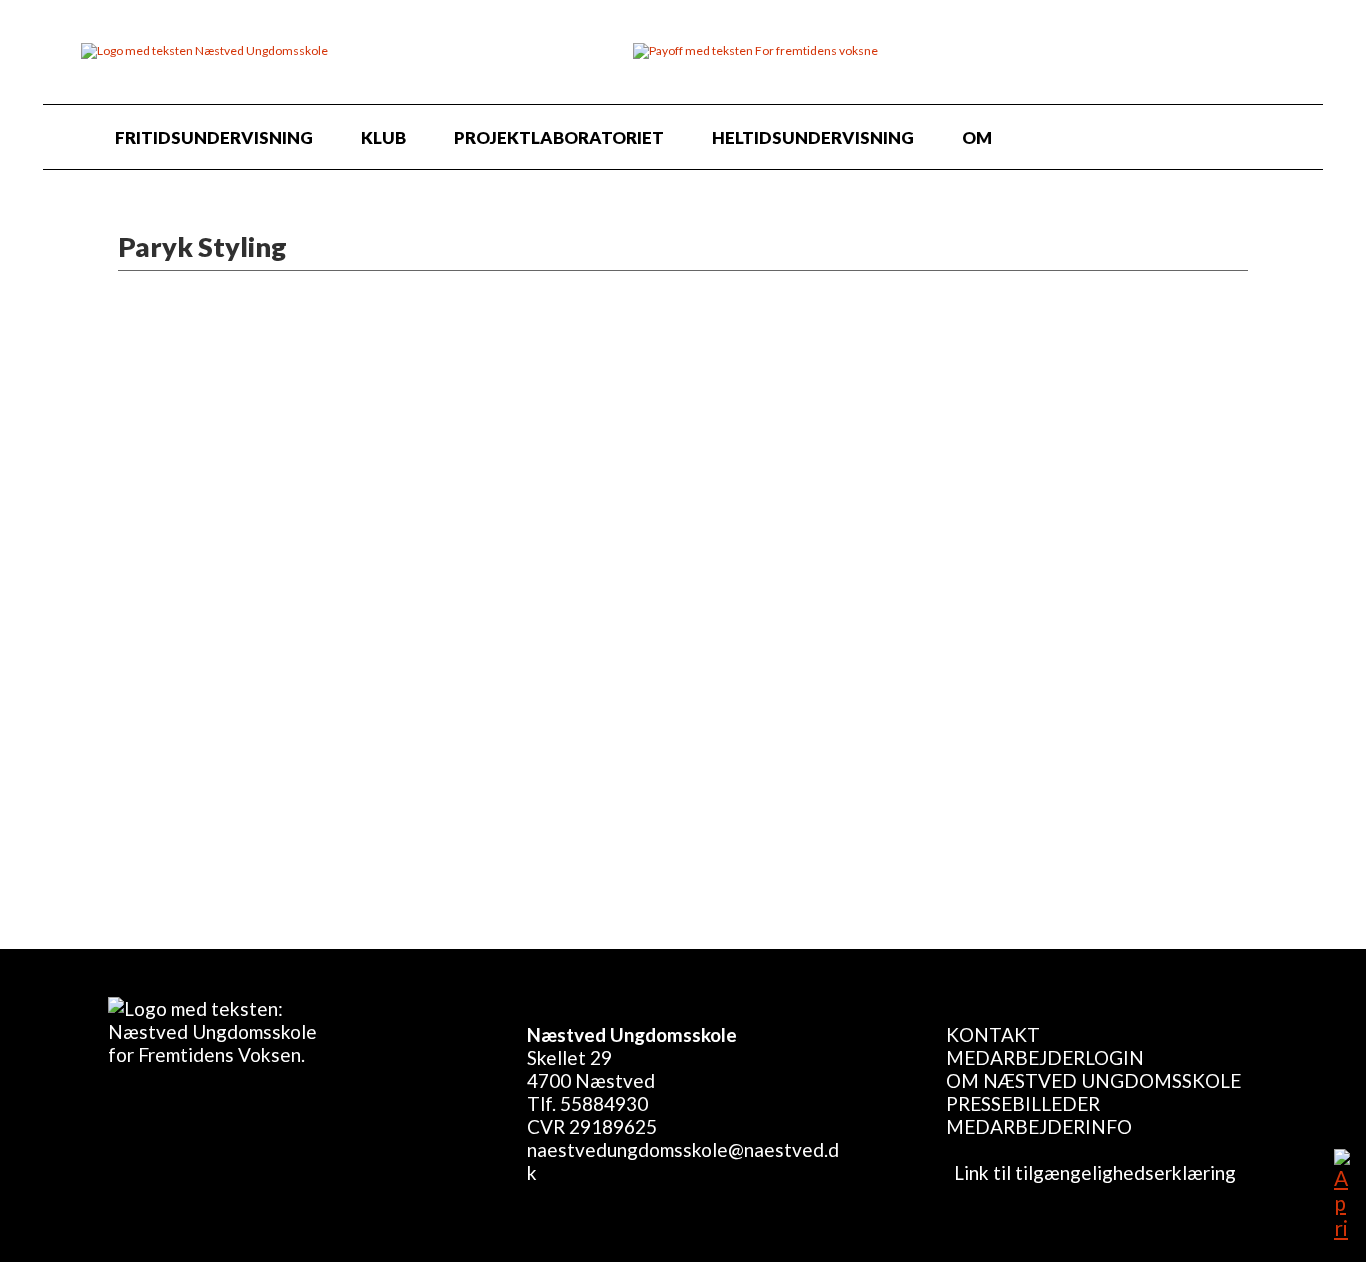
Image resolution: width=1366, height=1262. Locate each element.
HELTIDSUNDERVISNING (813, 137)
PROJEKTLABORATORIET (559, 137)
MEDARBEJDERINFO (1039, 1126)
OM (977, 137)
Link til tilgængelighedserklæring (1091, 1172)
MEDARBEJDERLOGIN (1045, 1057)
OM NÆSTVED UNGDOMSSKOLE (1093, 1080)
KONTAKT (993, 1034)
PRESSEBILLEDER (1023, 1103)
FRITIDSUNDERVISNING (214, 137)
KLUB (383, 137)
